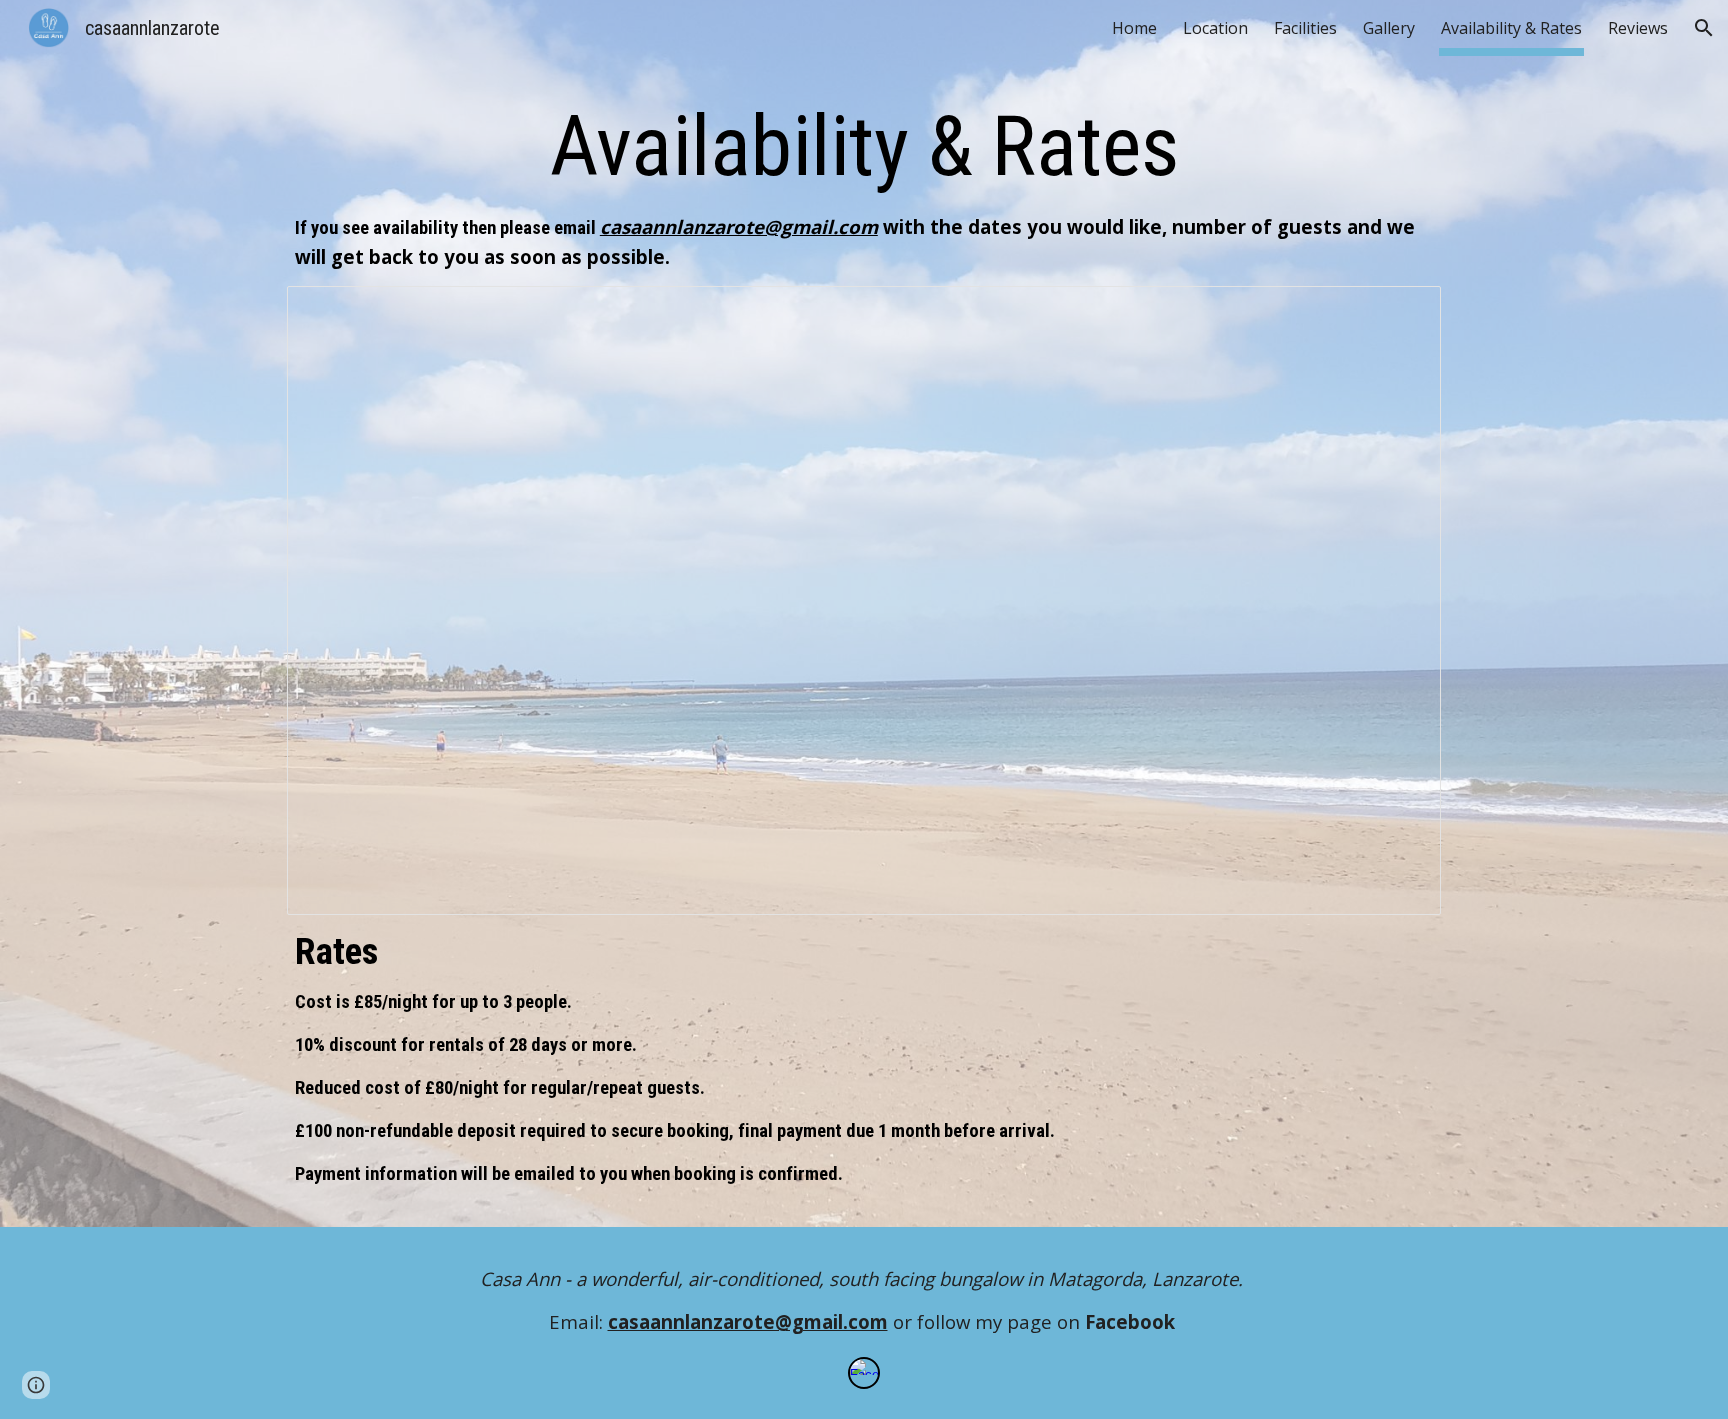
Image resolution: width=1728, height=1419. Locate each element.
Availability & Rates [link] (1511, 28)
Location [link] (1215, 28)
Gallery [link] (1389, 28)
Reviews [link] (1638, 28)
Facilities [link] (1305, 28)
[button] (1704, 28)
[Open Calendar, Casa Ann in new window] (1403, 312)
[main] (864, 183)
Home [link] (1134, 28)
